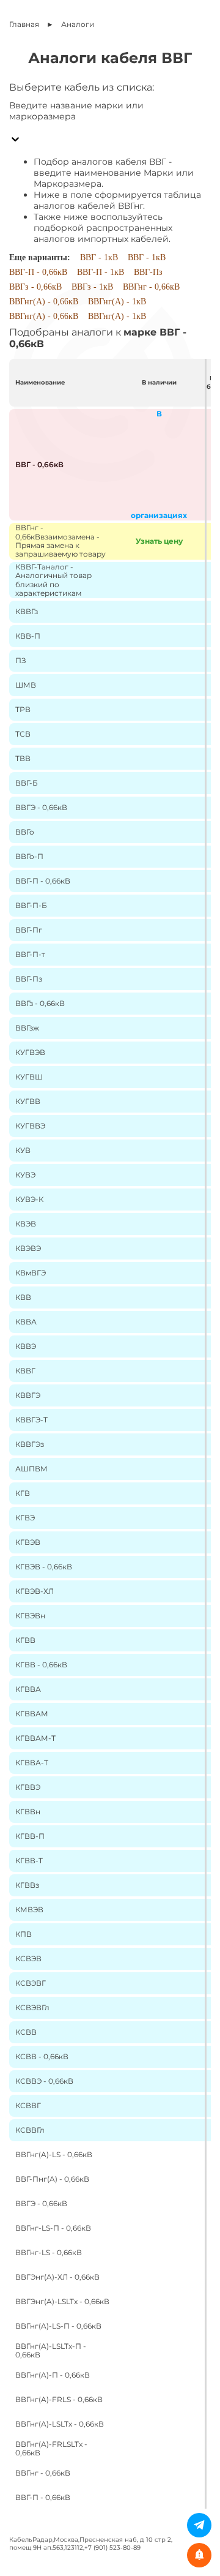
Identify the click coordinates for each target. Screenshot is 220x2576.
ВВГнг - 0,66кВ (151, 287)
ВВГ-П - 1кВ (101, 272)
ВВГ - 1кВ (99, 257)
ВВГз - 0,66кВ (35, 287)
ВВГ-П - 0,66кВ (38, 272)
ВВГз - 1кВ (92, 287)
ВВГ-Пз (148, 272)
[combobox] (110, 127)
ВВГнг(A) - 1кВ (117, 302)
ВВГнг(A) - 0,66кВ (44, 302)
